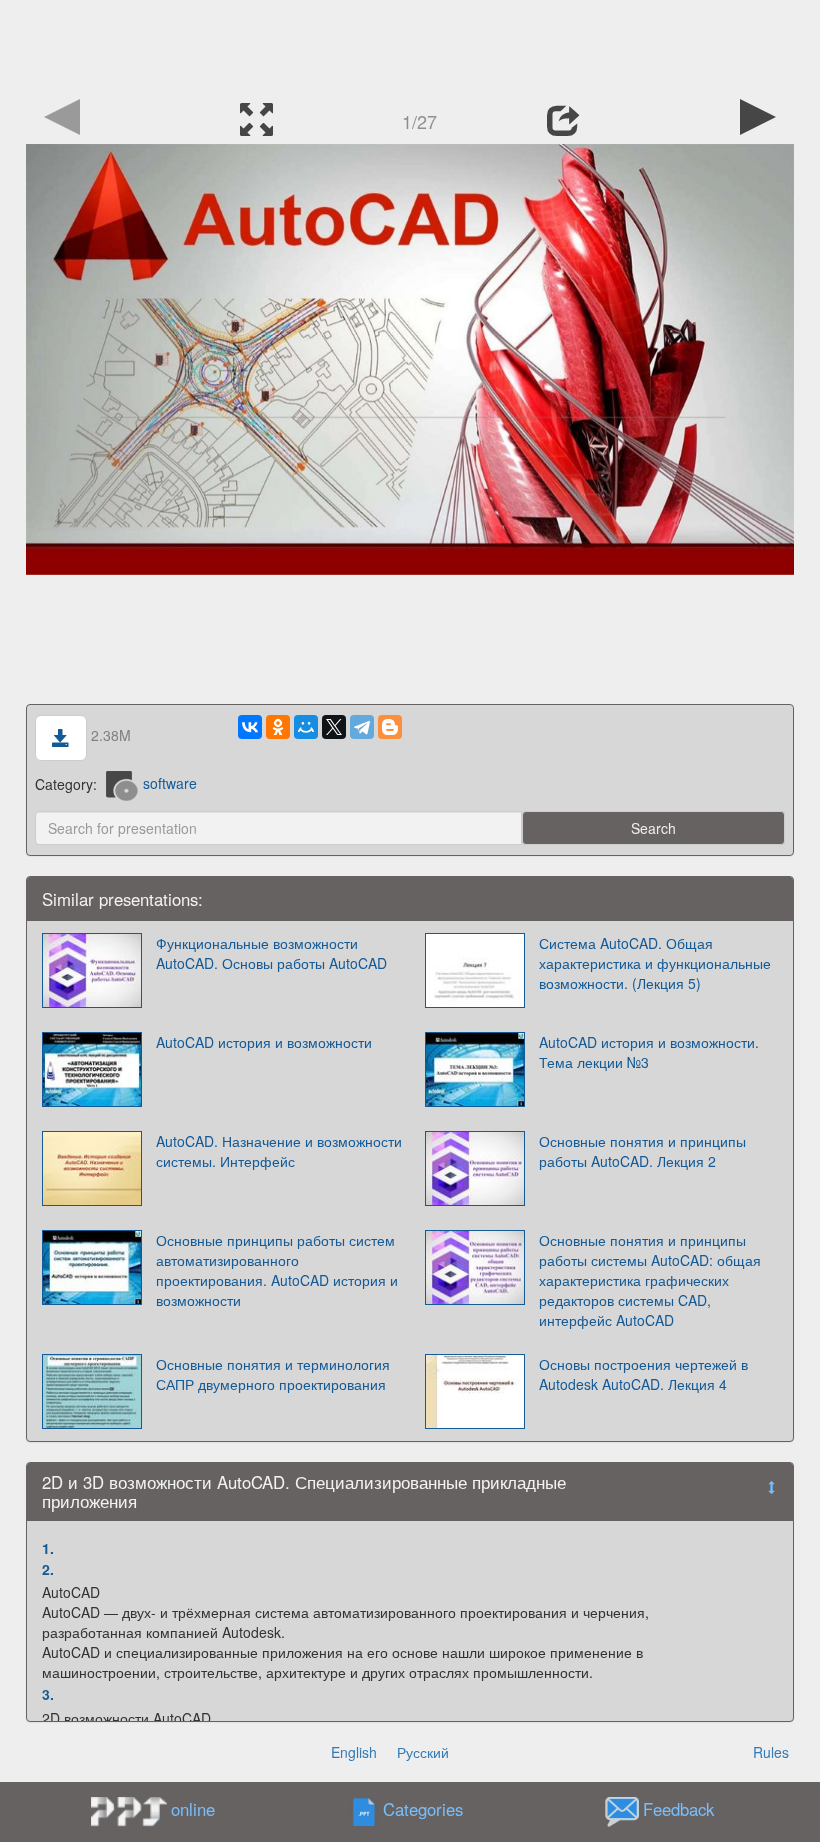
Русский (423, 1752)
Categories (423, 1810)
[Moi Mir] (306, 727)
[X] (334, 727)
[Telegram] (362, 727)
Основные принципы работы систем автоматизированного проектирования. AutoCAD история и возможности (277, 1270)
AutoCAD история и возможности (264, 1042)
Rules (771, 1752)
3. (48, 1694)
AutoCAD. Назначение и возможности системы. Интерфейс (279, 1151)
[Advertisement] (410, 45)
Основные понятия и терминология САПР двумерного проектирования (273, 1374)
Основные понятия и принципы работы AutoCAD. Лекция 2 (642, 1151)
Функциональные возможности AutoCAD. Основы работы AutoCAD (271, 953)
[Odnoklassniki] (278, 727)
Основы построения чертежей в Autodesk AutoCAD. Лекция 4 (643, 1374)
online (193, 1809)
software (170, 783)
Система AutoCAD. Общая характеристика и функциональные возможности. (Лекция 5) (655, 963)
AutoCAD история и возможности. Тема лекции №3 (649, 1052)
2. (48, 1569)
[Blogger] (390, 727)
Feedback (678, 1810)
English (354, 1752)
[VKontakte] (250, 727)
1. (48, 1548)
